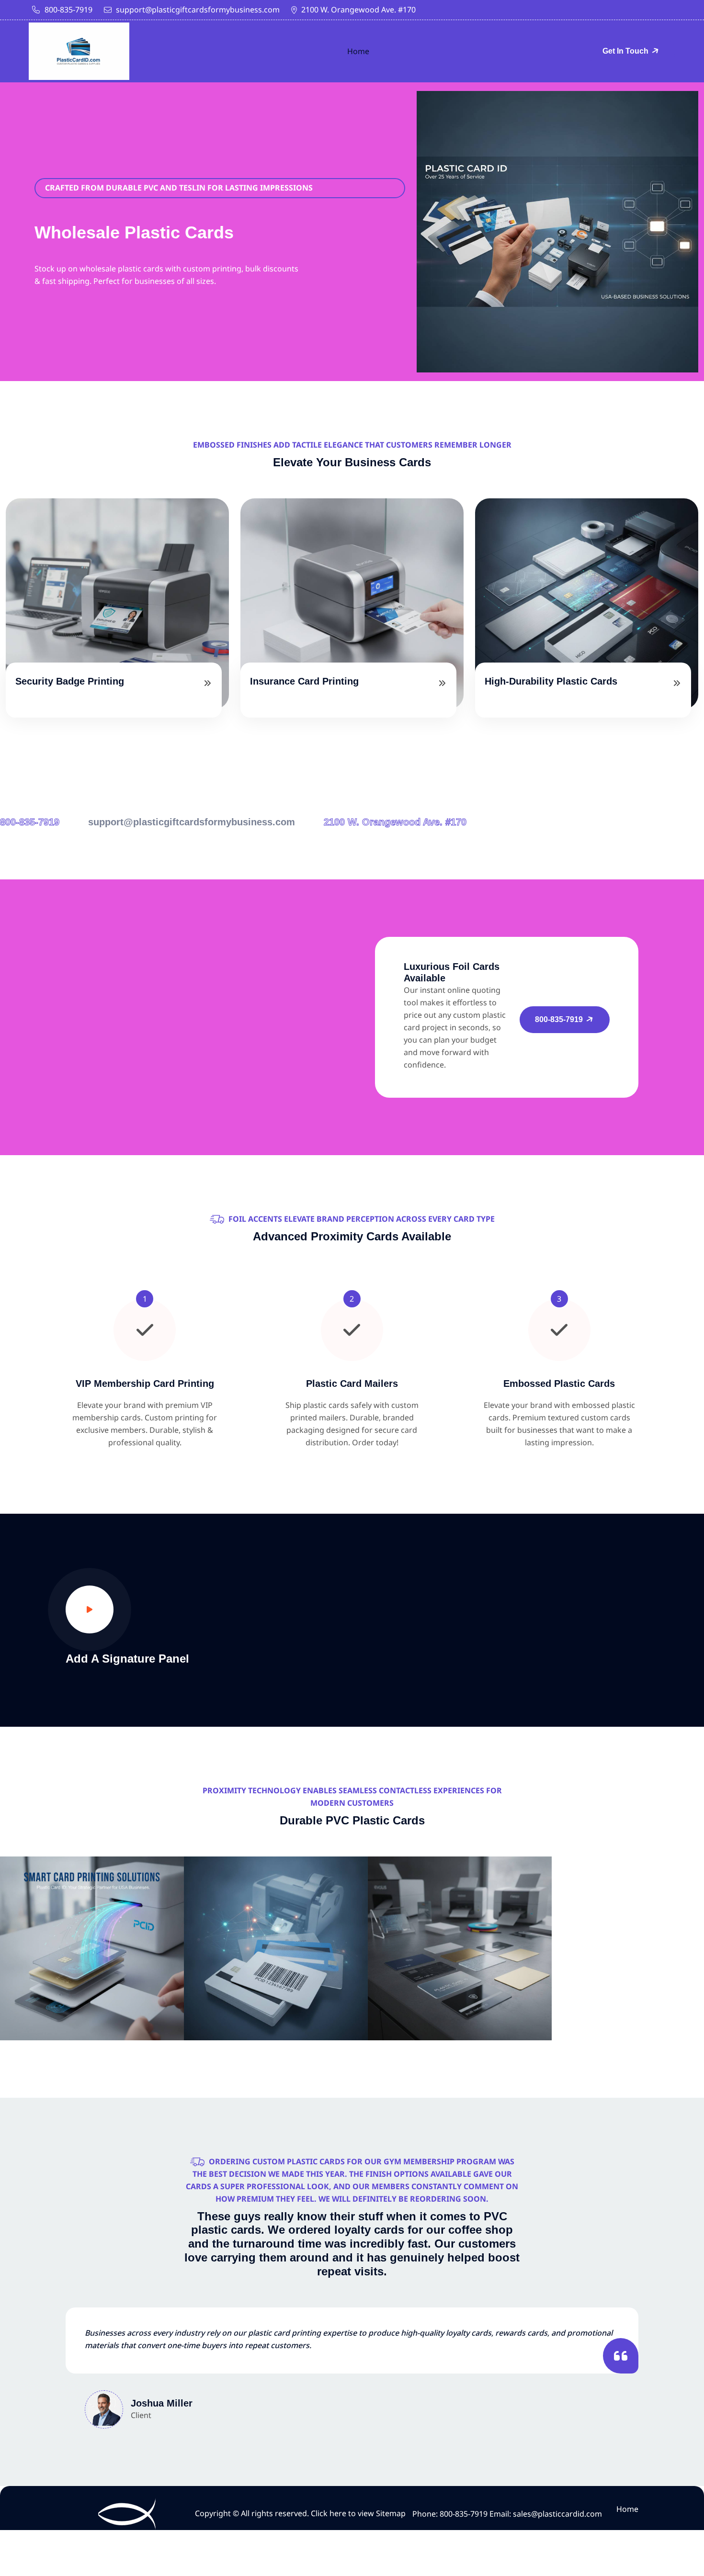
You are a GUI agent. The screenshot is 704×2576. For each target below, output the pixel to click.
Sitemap (391, 2513)
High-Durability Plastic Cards (551, 681)
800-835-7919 (68, 10)
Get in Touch (626, 51)
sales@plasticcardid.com (557, 2514)
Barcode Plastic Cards (276, 1982)
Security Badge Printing (70, 681)
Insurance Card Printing (304, 681)
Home (358, 51)
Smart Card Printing (92, 1982)
